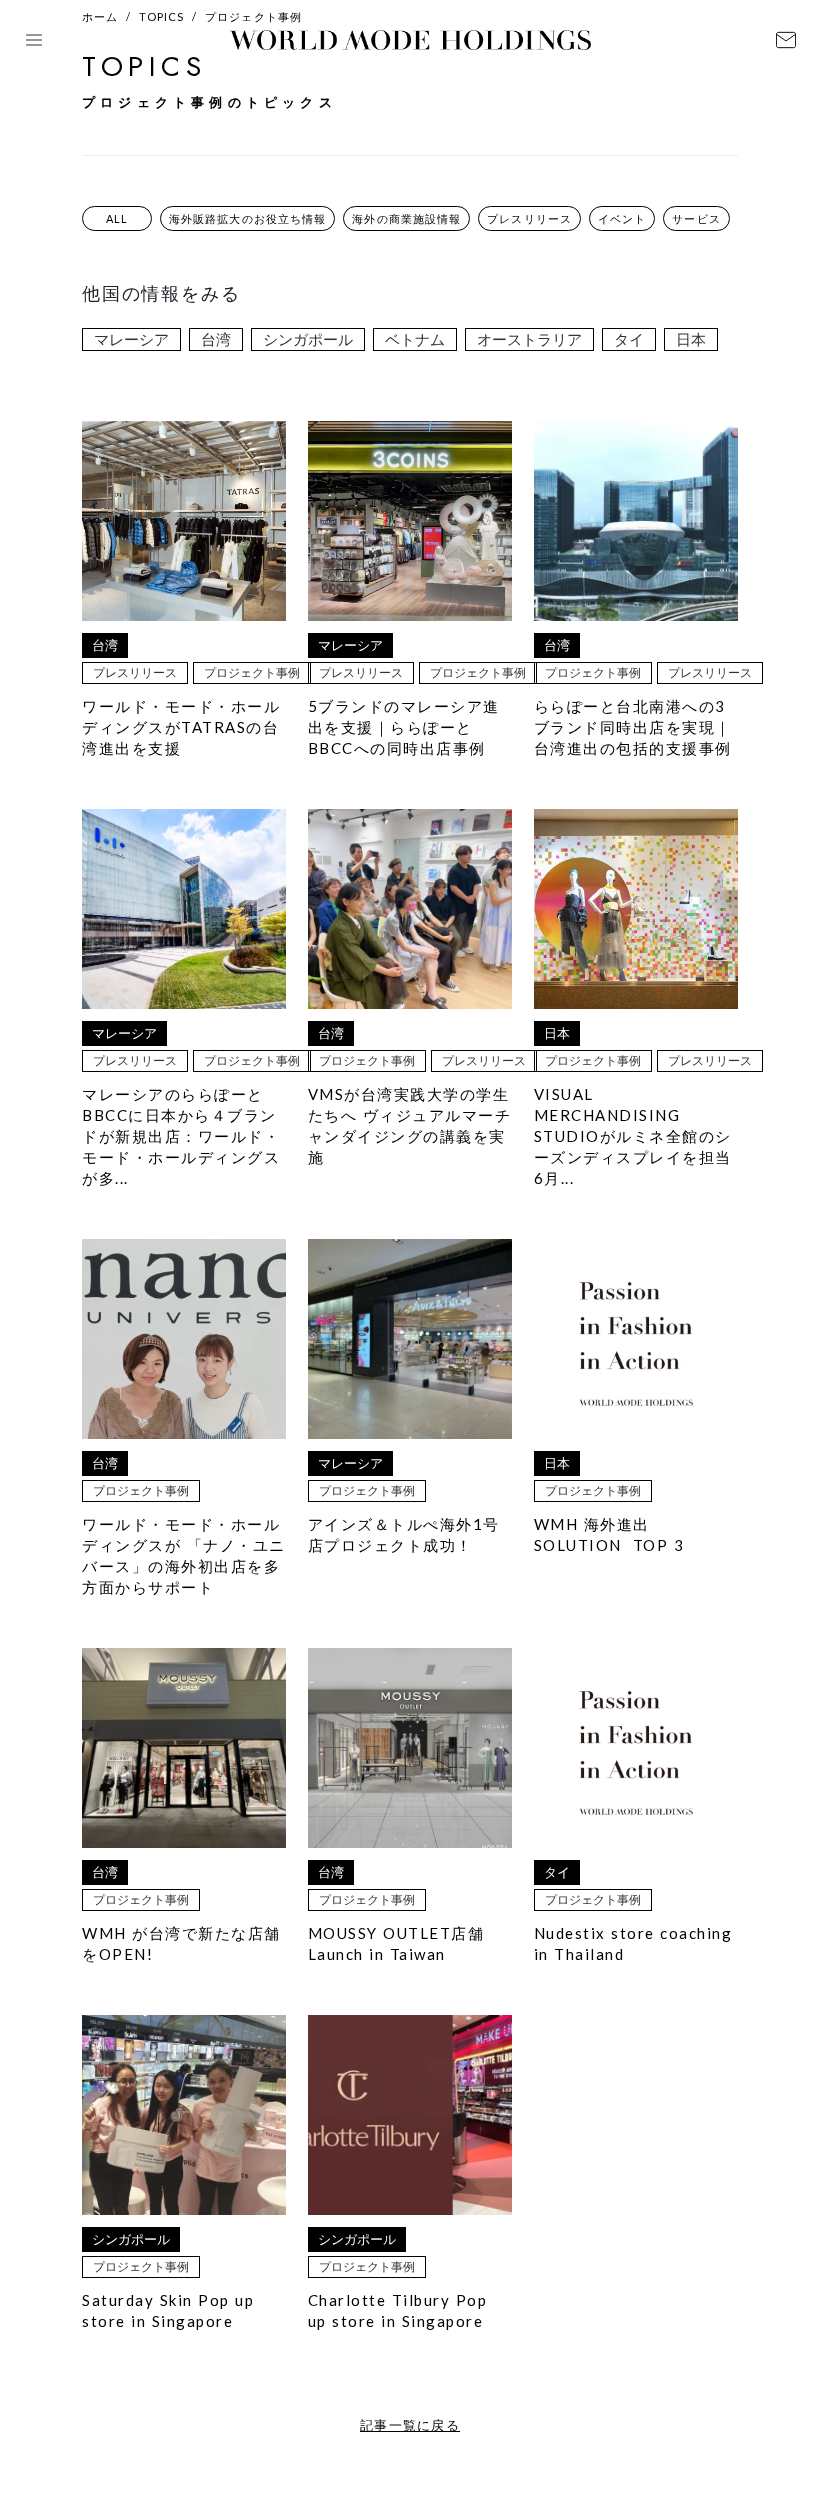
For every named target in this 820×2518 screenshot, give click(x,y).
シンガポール (308, 339)
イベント (622, 218)
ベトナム (415, 339)
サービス (696, 218)
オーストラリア (529, 339)
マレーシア (131, 339)
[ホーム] (410, 40)
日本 (691, 339)
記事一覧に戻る (410, 2425)
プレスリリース (529, 218)
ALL (117, 218)
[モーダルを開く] (34, 40)
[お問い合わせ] (786, 40)
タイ (629, 339)
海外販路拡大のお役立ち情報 (247, 218)
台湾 (216, 339)
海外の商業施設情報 (406, 218)
